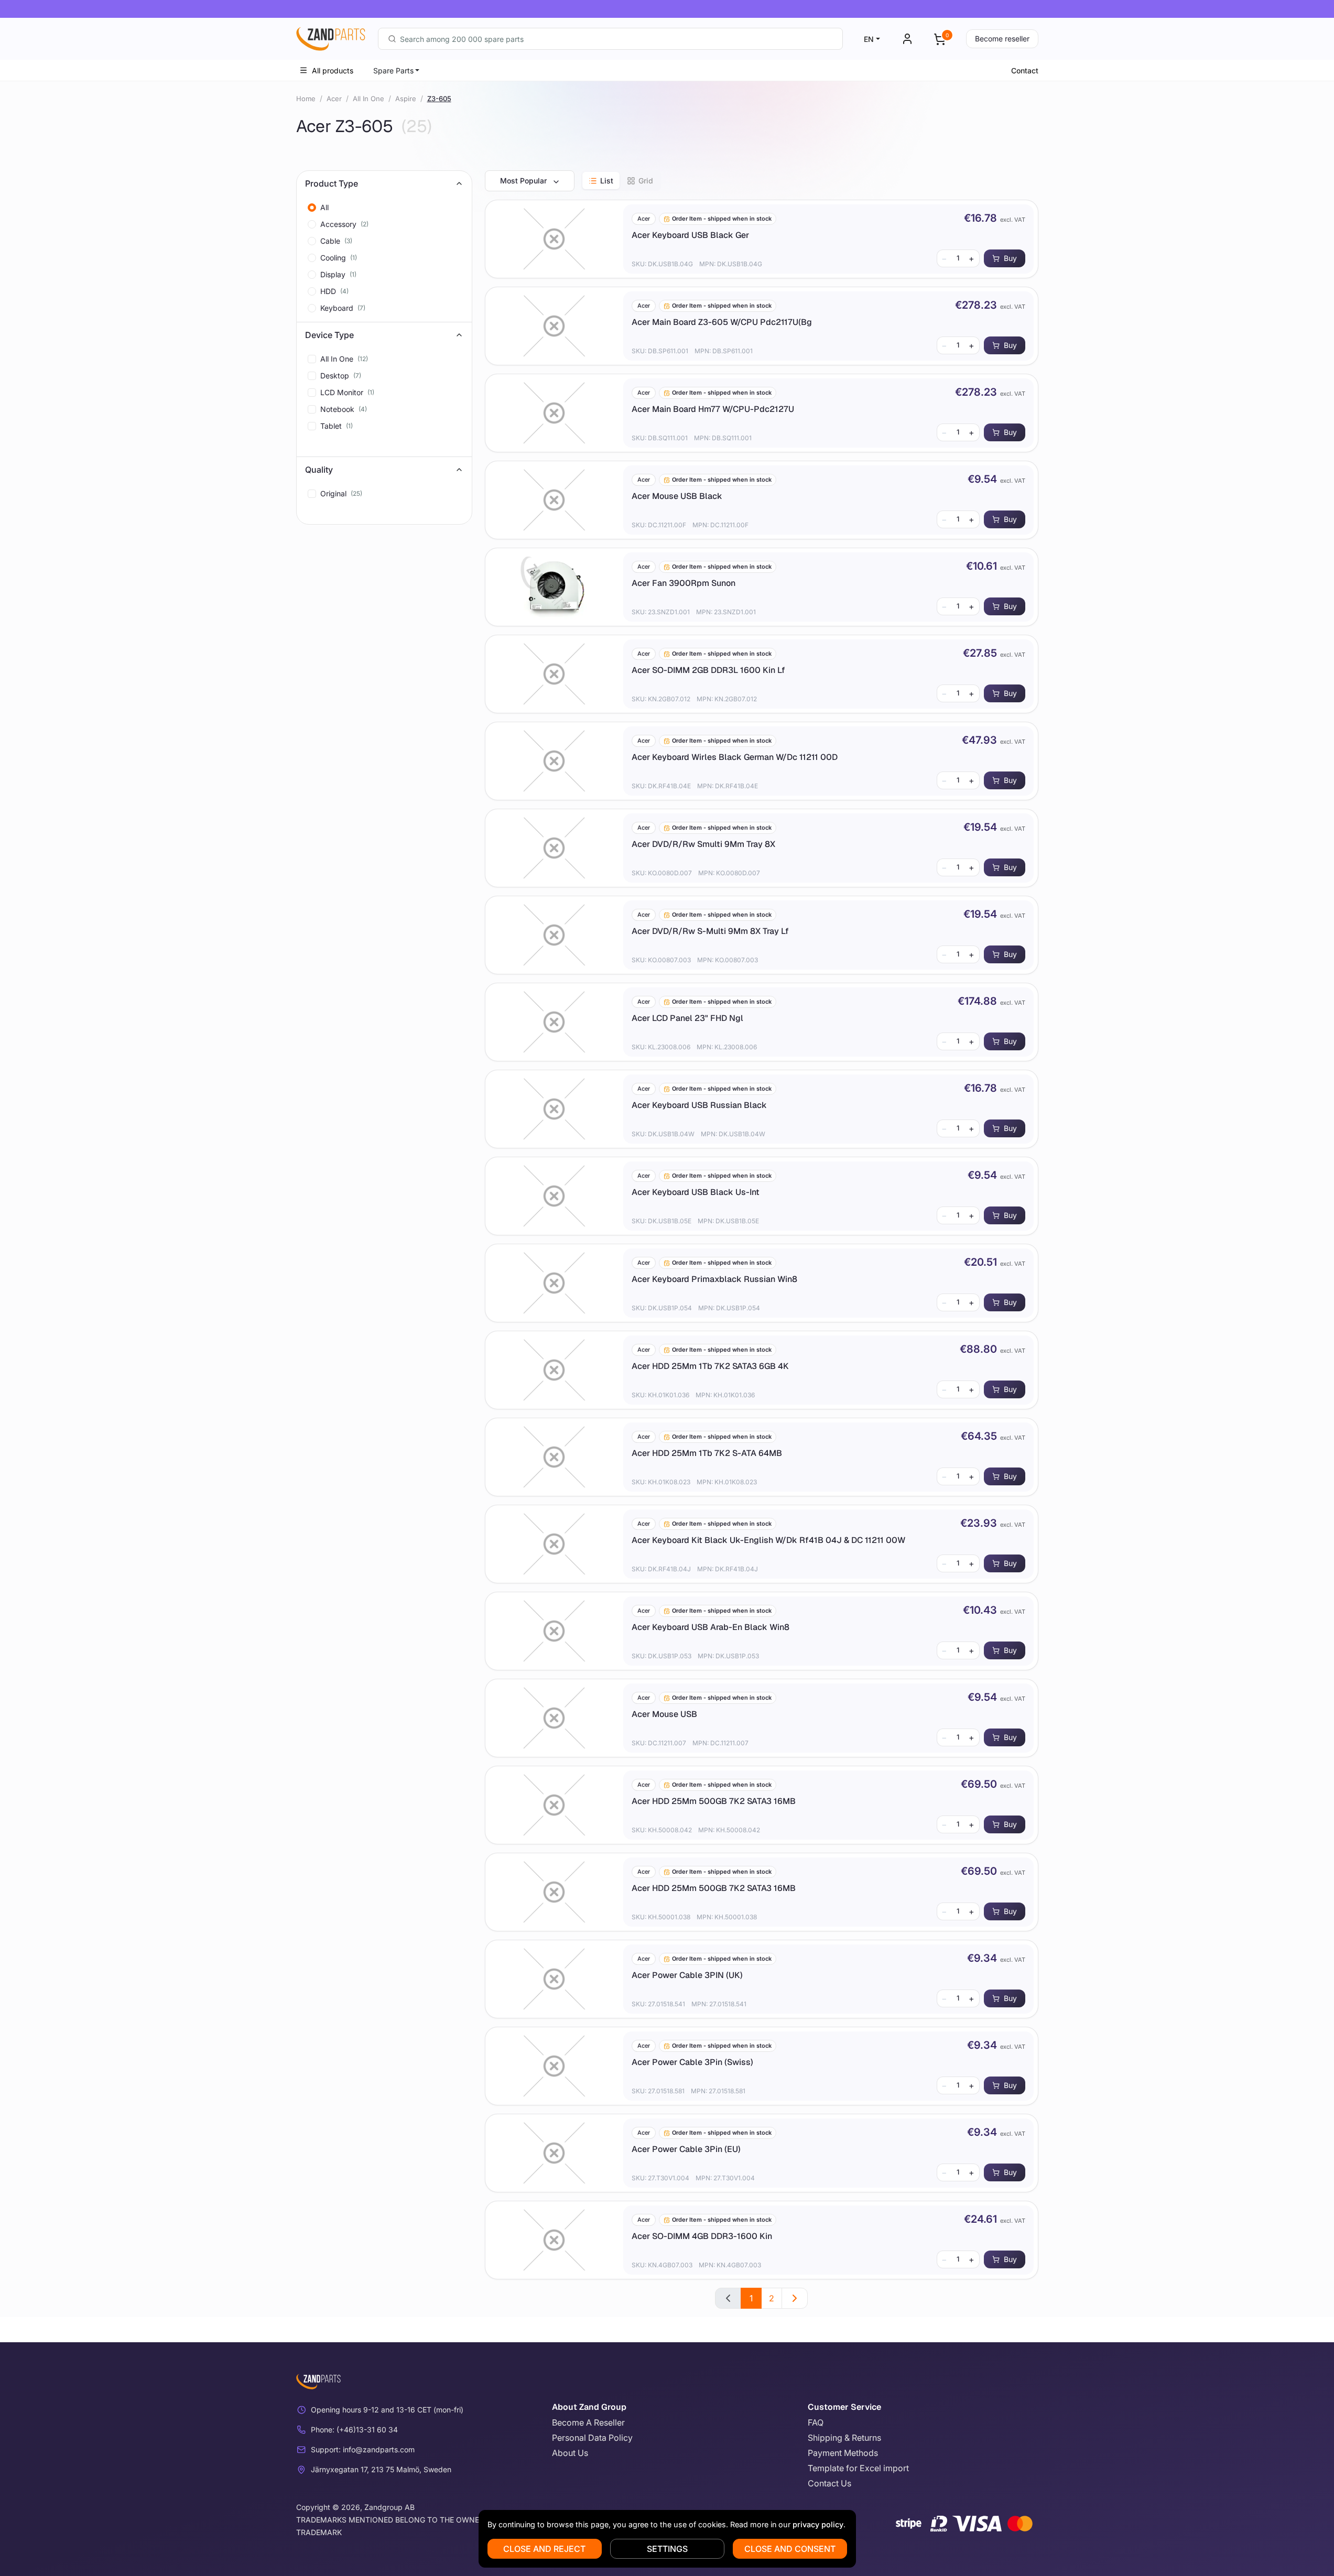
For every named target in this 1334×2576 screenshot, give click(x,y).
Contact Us (829, 2483)
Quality (319, 470)
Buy (1010, 258)
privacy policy (818, 2524)
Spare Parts (393, 70)
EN (869, 39)
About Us (570, 2453)
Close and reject (544, 2549)
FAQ (816, 2422)
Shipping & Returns (844, 2438)
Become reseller (1002, 39)
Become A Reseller (588, 2422)
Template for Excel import (858, 2468)
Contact (1025, 70)
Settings (667, 2549)
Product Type (332, 183)
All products (333, 70)
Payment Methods (843, 2453)
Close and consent (790, 2549)
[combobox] (610, 39)
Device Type (329, 335)
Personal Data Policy (592, 2438)
